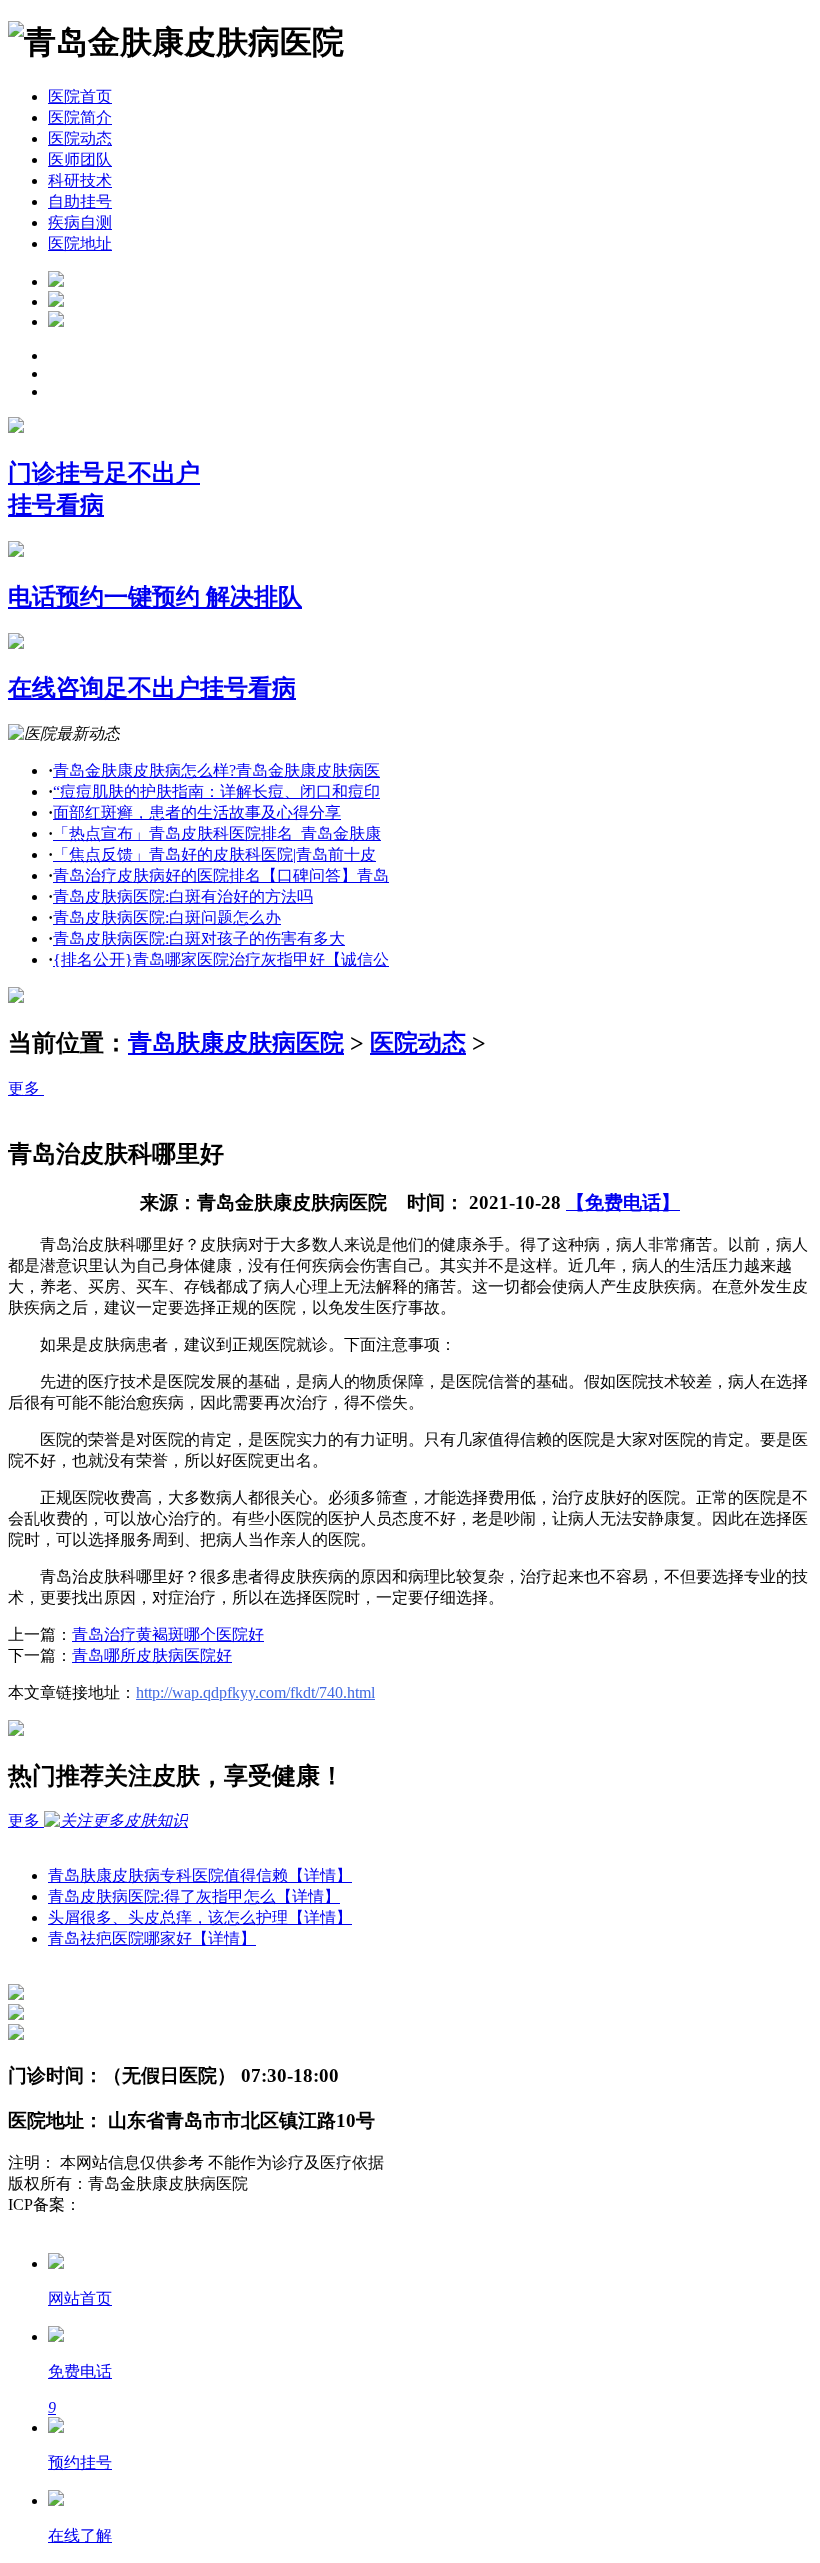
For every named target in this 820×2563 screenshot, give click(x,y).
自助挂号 (80, 201)
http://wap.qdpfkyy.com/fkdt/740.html (255, 1692)
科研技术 (80, 180)
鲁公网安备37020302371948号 (112, 2225)
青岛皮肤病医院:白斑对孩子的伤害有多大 (199, 938)
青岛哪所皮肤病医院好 (152, 1655)
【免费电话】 (623, 1202)
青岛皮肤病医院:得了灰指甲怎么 (194, 1896)
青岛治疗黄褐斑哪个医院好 (168, 1634)
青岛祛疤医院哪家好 (152, 1938)
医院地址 (80, 243)
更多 (26, 1088)
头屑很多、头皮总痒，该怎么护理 (200, 1917)
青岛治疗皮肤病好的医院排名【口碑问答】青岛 (221, 875)
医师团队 (80, 159)
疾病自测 (80, 222)
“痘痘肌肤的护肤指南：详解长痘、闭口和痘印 (216, 791)
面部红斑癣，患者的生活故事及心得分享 (197, 812)
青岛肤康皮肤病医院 (236, 1043)
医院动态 (80, 138)
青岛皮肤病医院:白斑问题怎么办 (167, 917)
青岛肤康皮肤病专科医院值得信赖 (200, 1875)
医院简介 (80, 117)
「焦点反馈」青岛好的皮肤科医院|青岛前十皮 (214, 854)
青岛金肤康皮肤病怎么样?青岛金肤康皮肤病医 (216, 770)
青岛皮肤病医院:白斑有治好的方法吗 (183, 896)
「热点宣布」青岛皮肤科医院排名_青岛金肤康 (217, 833)
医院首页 (80, 96)
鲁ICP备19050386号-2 (156, 2204)
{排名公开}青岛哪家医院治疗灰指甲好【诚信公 (221, 959)
